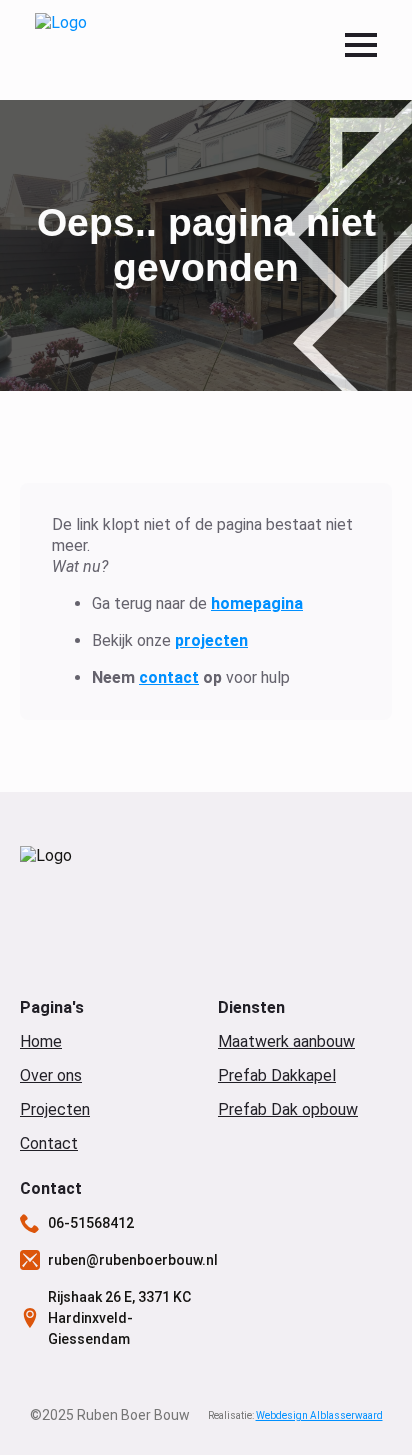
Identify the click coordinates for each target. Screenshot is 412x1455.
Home (41, 1041)
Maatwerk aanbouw (286, 1041)
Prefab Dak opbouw (288, 1109)
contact (169, 677)
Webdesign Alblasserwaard (319, 1415)
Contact (49, 1143)
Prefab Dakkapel (277, 1075)
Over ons (51, 1075)
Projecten (55, 1109)
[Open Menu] (361, 45)
